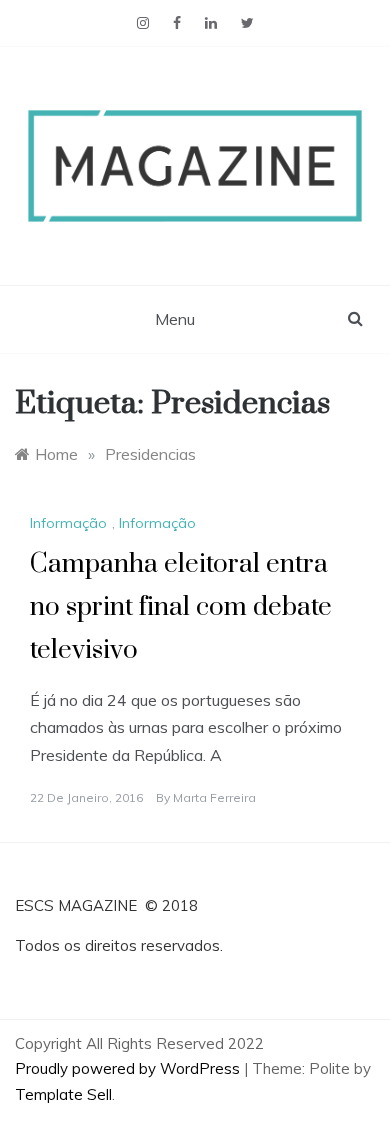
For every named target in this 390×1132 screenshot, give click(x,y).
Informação (68, 523)
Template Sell (63, 1094)
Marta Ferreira (214, 797)
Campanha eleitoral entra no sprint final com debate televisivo (181, 607)
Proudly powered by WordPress (129, 1068)
